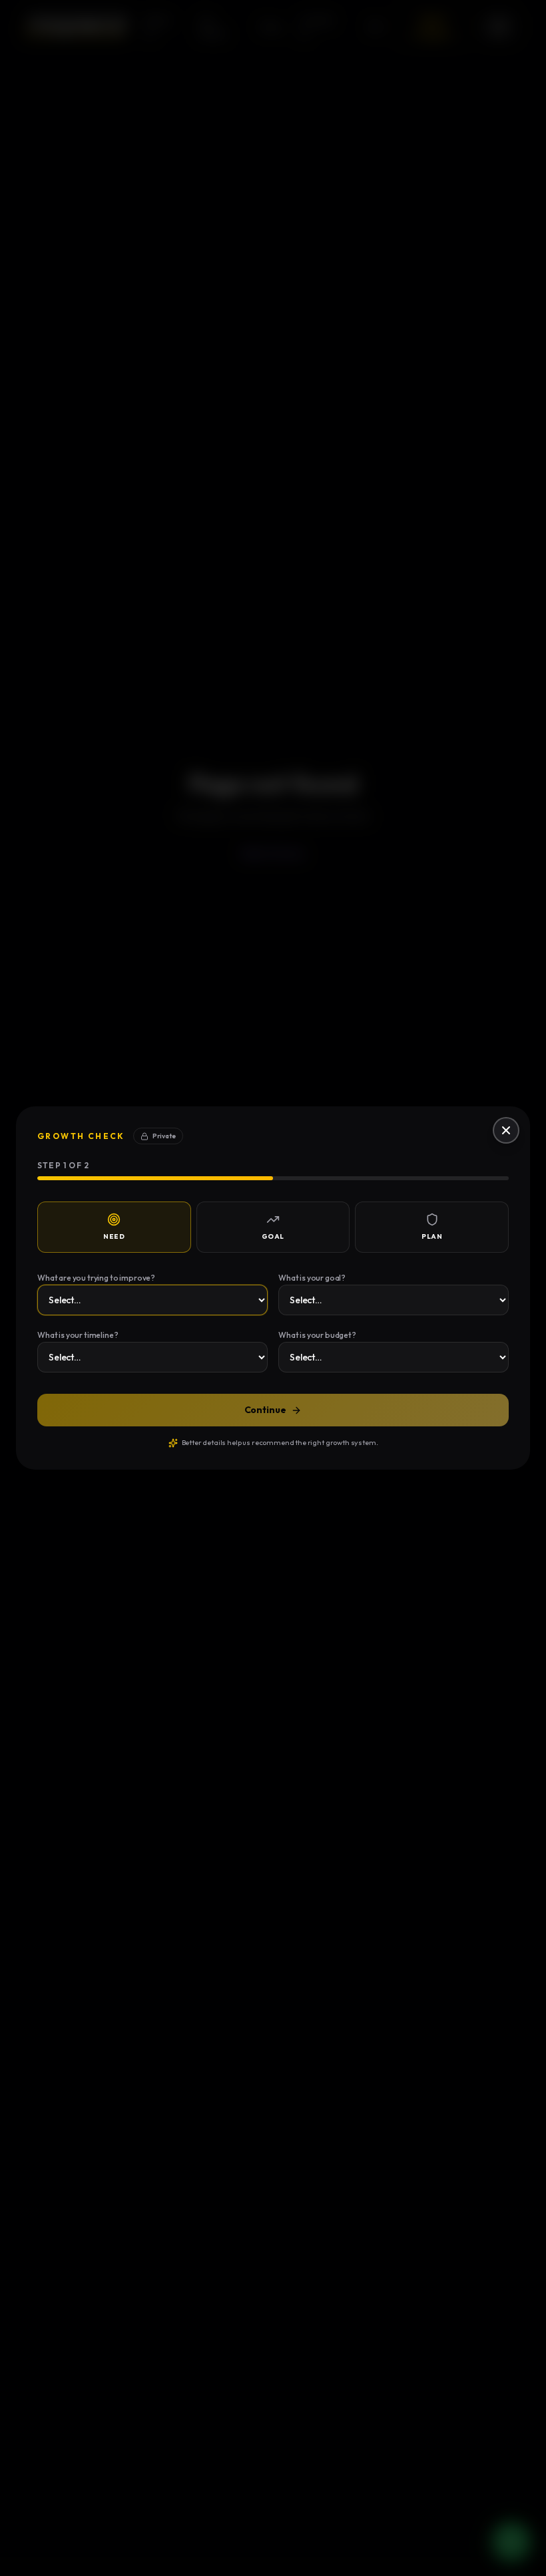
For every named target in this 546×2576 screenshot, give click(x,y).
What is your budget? (317, 1335)
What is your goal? (312, 1278)
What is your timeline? (78, 1335)
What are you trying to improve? (96, 1278)
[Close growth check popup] (506, 1130)
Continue (265, 1410)
